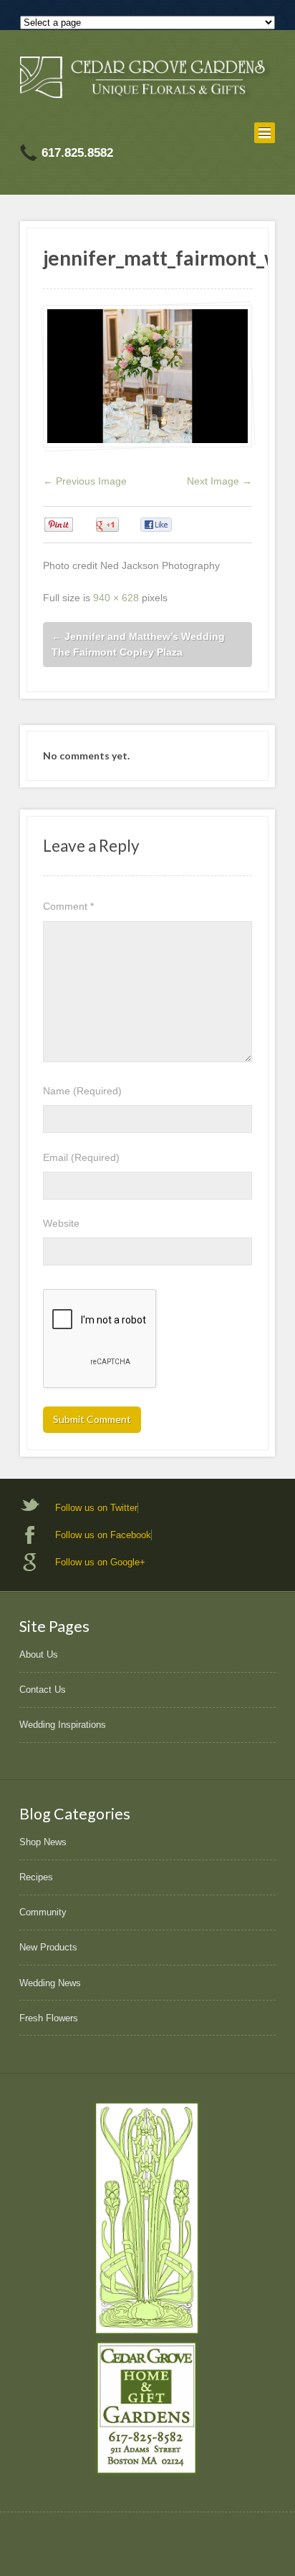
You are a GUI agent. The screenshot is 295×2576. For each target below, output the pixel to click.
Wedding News (50, 1983)
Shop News (43, 1842)
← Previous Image (85, 481)
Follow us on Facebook (103, 1535)
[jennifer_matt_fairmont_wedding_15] (147, 376)
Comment (68, 906)
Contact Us (43, 1690)
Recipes (36, 1877)
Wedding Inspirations (63, 1725)
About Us (39, 1654)
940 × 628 (116, 598)
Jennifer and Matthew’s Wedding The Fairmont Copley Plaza (138, 645)
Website (61, 1223)
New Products (48, 1947)
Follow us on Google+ (100, 1562)
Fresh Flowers (49, 2018)
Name (82, 1091)
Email (81, 1157)
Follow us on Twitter (96, 1508)
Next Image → (219, 481)
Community (43, 1912)
